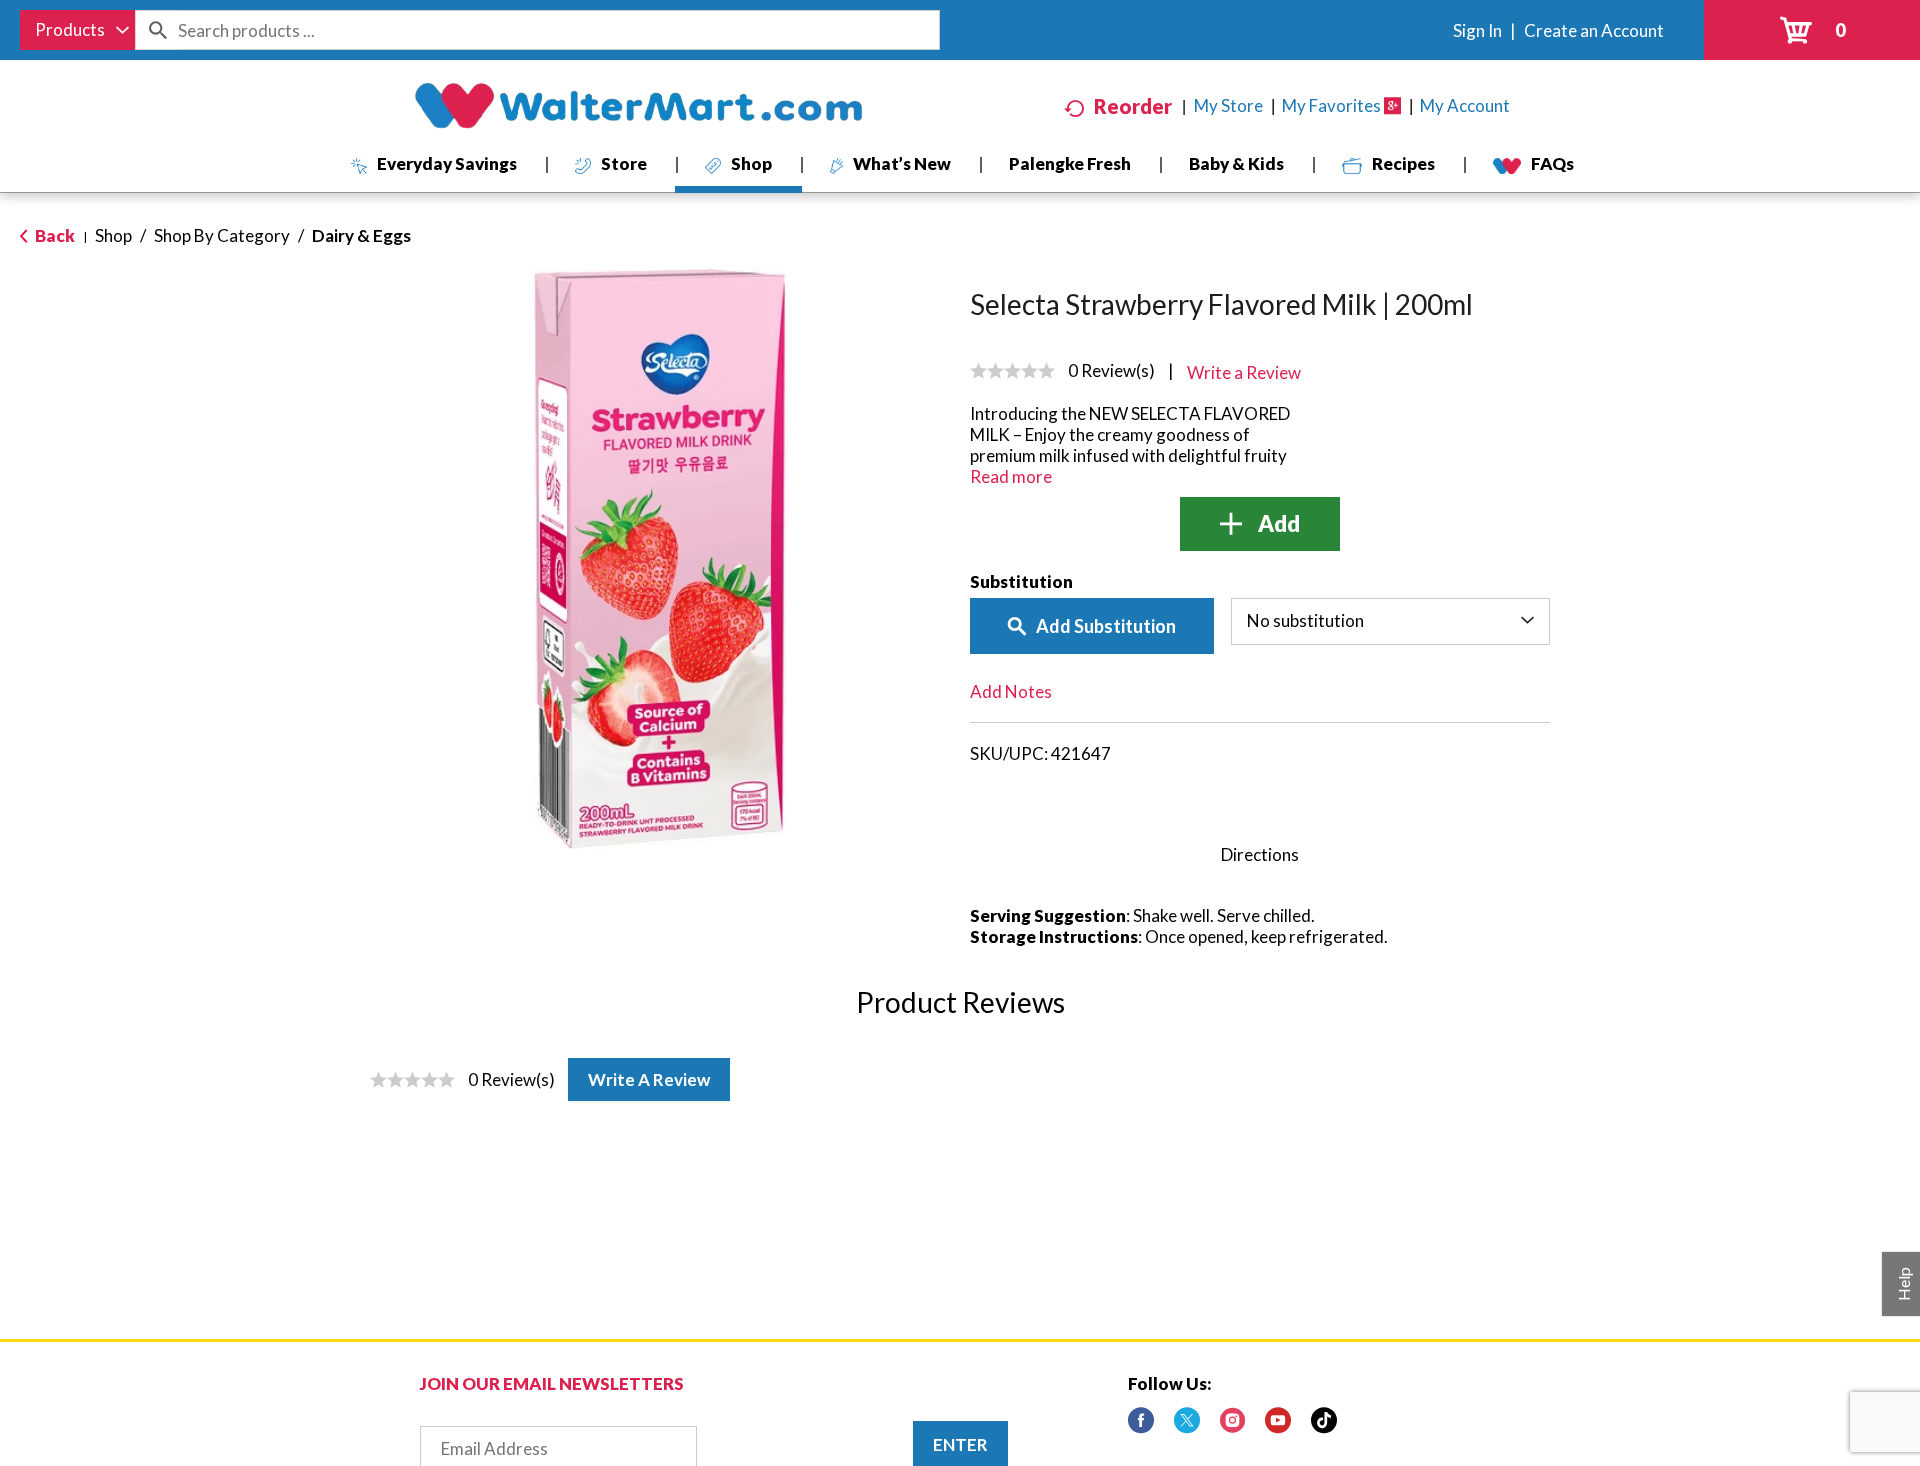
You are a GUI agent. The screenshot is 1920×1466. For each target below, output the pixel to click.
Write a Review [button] (1244, 372)
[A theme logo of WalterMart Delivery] (638, 106)
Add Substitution (1106, 626)
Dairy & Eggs (361, 235)
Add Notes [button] (1011, 691)
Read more (1011, 476)
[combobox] (77, 30)
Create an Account (1594, 30)
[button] (1260, 524)
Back (53, 235)
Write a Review (649, 1079)
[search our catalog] (157, 30)
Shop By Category (222, 235)
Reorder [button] (1133, 106)
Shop (113, 235)
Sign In (1477, 30)
